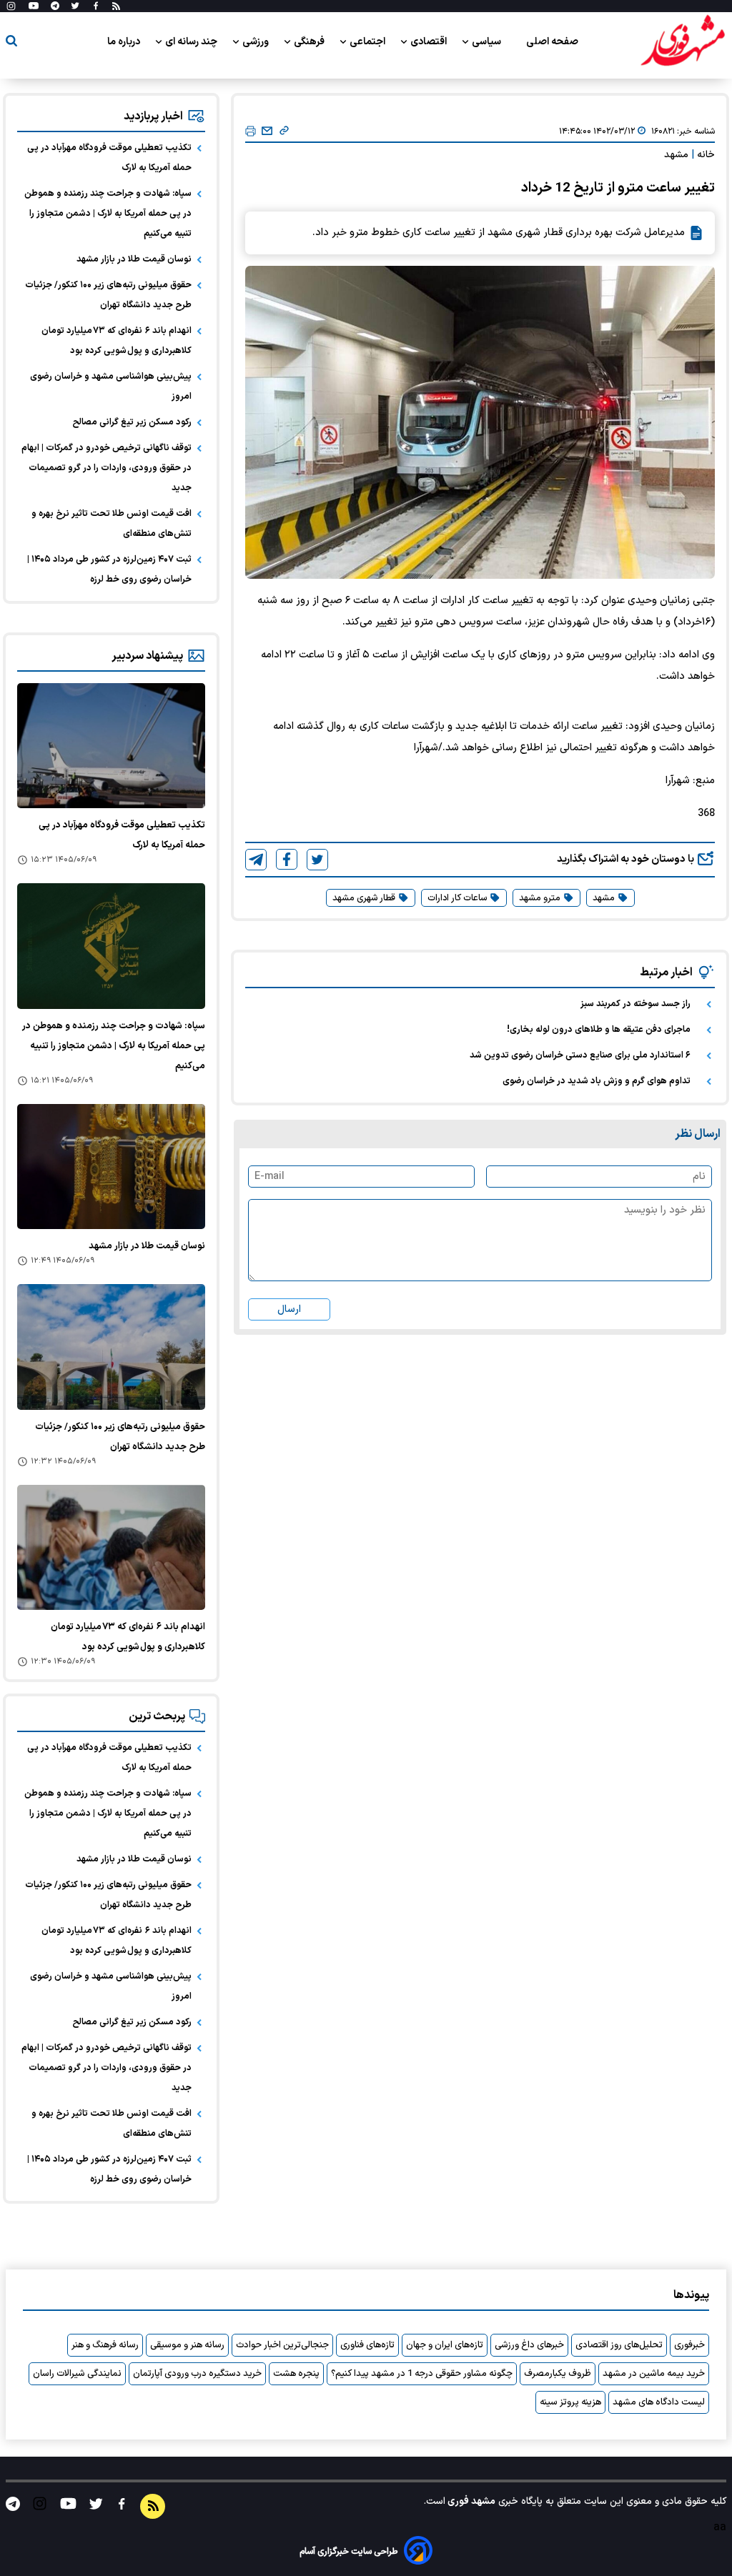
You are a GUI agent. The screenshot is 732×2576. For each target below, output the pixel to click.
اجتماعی (369, 42)
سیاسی (488, 42)
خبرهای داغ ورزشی (529, 2345)
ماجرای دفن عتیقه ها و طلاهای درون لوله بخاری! (599, 1030)
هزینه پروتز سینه (570, 2402)
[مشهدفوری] (683, 41)
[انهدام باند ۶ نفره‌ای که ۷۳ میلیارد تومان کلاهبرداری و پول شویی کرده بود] (111, 1547)
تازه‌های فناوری (367, 2345)
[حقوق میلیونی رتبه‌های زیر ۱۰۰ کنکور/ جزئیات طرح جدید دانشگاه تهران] (111, 1347)
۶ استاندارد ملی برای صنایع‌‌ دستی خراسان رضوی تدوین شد (580, 1055)
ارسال (289, 1309)
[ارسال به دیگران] (267, 131)
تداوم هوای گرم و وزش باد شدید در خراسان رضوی (597, 1081)
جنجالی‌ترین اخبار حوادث (282, 2345)
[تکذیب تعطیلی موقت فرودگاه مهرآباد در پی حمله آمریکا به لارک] (111, 746)
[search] (11, 43)
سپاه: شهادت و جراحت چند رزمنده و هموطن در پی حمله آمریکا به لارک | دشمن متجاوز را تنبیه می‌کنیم (108, 214)
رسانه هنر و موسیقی (187, 2345)
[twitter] (317, 860)
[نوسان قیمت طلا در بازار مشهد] (111, 1167)
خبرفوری (689, 2345)
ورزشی (257, 42)
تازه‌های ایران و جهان (445, 2345)
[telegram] (256, 860)
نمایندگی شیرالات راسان (77, 2374)
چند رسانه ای (192, 42)
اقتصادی (430, 42)
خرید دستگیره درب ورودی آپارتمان (197, 2374)
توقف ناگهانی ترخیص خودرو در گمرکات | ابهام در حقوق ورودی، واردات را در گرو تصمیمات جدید (107, 468)
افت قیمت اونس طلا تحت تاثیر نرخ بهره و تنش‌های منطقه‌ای (112, 524)
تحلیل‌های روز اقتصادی (619, 2345)
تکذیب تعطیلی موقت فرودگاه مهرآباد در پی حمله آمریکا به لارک (109, 158)
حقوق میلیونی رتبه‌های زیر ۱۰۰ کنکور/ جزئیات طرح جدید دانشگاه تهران (108, 295)
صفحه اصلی (552, 42)
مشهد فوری (470, 2501)
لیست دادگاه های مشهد (659, 2402)
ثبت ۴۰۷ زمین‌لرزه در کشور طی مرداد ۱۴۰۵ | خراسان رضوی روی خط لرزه (109, 570)
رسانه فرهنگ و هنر (105, 2345)
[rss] (116, 6)
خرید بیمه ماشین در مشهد (654, 2374)
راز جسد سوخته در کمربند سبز (635, 1004)
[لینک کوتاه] (284, 131)
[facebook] (287, 859)
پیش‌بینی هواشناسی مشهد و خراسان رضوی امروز (111, 387)
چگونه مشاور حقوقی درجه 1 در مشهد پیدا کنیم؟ (422, 2374)
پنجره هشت (296, 2374)
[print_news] (251, 132)
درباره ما (125, 42)
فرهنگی (310, 42)
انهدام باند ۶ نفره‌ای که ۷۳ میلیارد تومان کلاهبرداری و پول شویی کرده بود (117, 341)
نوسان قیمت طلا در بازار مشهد (134, 259)
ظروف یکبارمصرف (558, 2374)
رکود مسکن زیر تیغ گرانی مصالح (132, 422)
